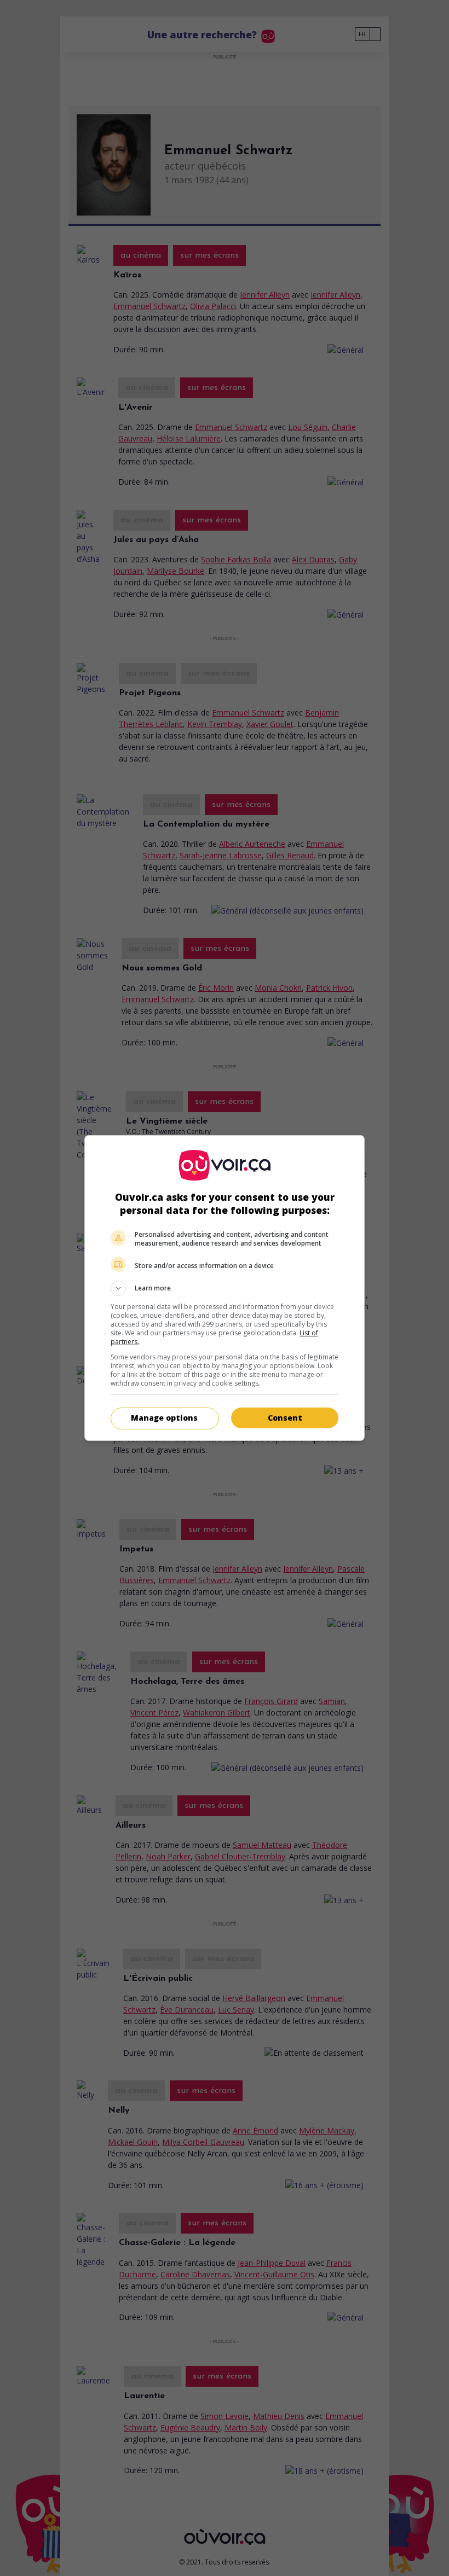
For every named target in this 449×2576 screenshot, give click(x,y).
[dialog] (225, 1288)
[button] (225, 1288)
